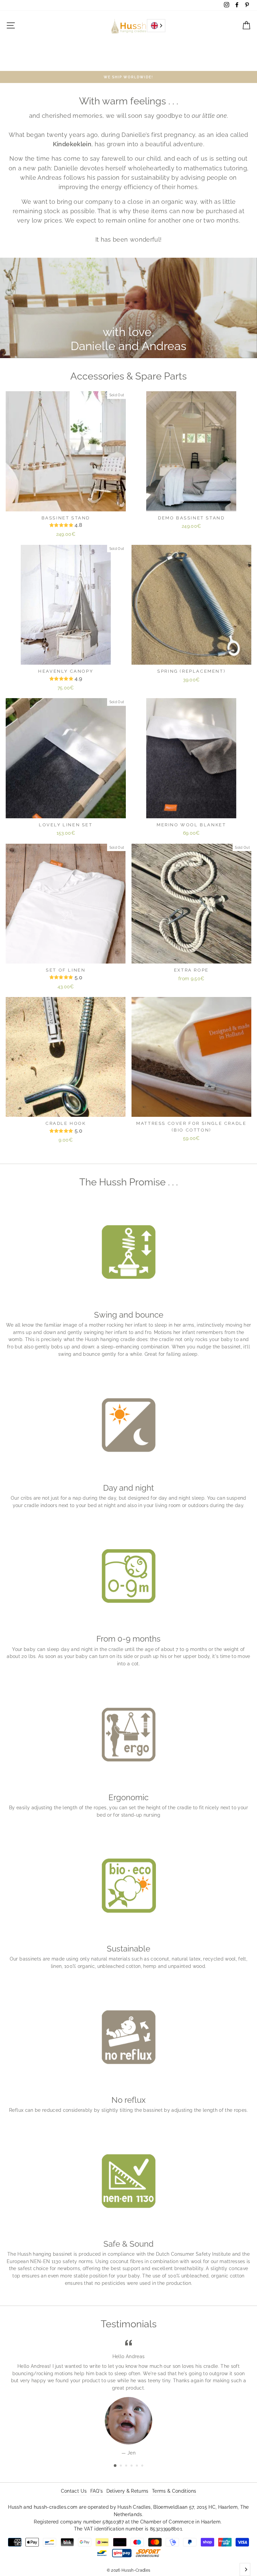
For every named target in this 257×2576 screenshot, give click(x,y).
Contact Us (74, 2491)
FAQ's (97, 2491)
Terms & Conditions (174, 2491)
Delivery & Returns (127, 2491)
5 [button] (138, 2466)
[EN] (156, 26)
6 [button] (143, 2466)
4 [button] (132, 2466)
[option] (128, 77)
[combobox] (156, 26)
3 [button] (127, 2466)
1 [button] (115, 2466)
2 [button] (121, 2466)
